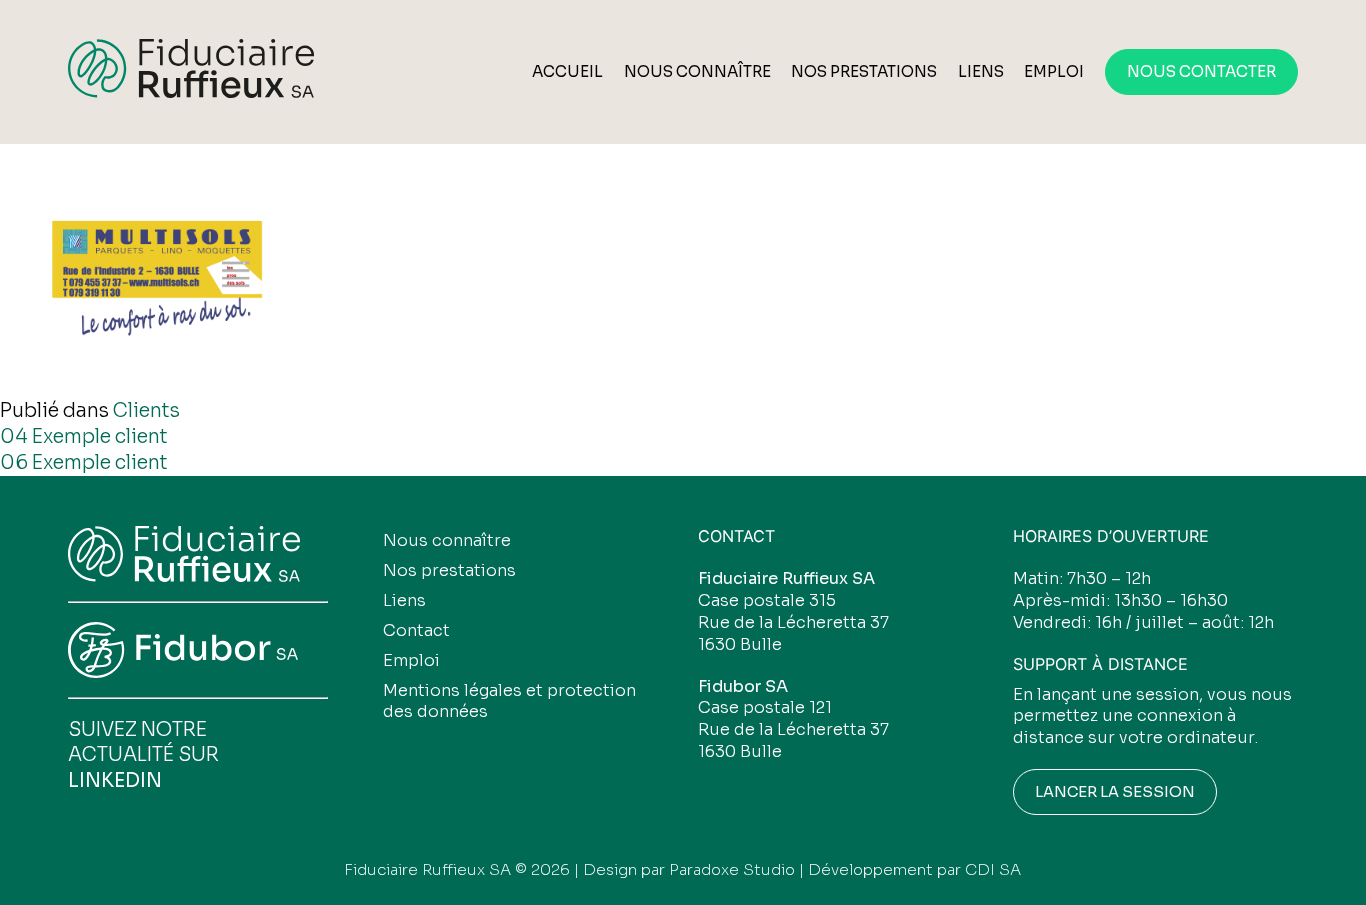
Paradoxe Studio (732, 869)
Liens (981, 71)
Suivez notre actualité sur (143, 755)
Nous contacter (1201, 71)
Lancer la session (1115, 792)
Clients (146, 411)
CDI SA (993, 869)
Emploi (1054, 71)
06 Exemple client (84, 463)
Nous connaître (697, 71)
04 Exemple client (84, 437)
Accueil (567, 71)
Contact (416, 630)
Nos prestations (864, 71)
